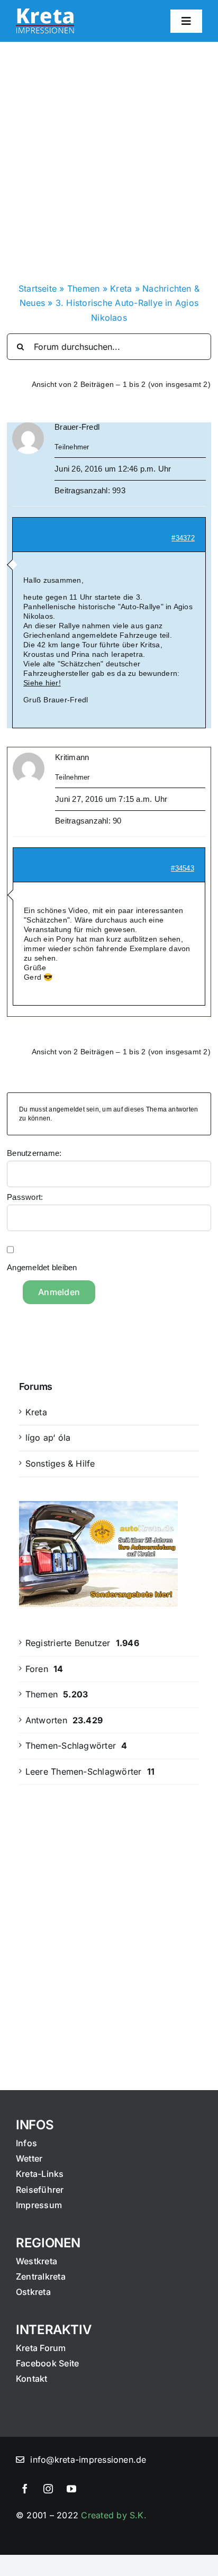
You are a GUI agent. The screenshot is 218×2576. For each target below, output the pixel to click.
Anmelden (59, 1292)
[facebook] (25, 2489)
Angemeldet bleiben (42, 1267)
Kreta (121, 288)
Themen (83, 288)
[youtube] (71, 2489)
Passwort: (25, 1197)
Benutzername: (34, 1153)
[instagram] (48, 2489)
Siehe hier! (42, 683)
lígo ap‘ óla (48, 1438)
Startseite (38, 288)
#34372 (183, 538)
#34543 (182, 868)
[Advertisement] (109, 156)
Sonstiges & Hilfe (60, 1463)
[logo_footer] (45, 13)
